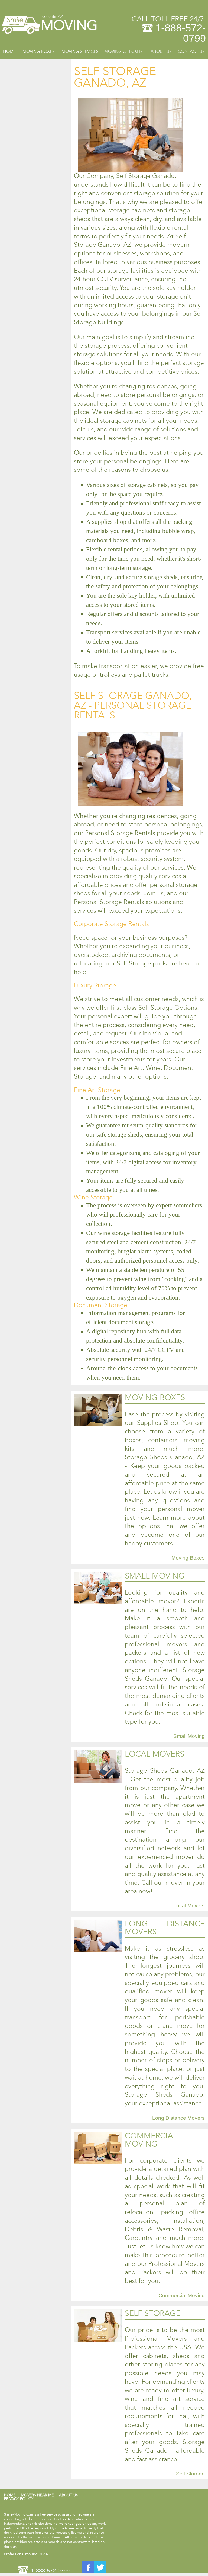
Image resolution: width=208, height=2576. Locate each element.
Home (9, 51)
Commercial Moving (182, 2296)
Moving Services (80, 51)
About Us (161, 51)
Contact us (191, 51)
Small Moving (189, 1736)
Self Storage (190, 2474)
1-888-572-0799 (181, 33)
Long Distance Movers (178, 2118)
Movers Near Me (37, 2495)
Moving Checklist (125, 51)
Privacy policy (19, 2499)
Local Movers (189, 1906)
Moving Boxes (39, 51)
